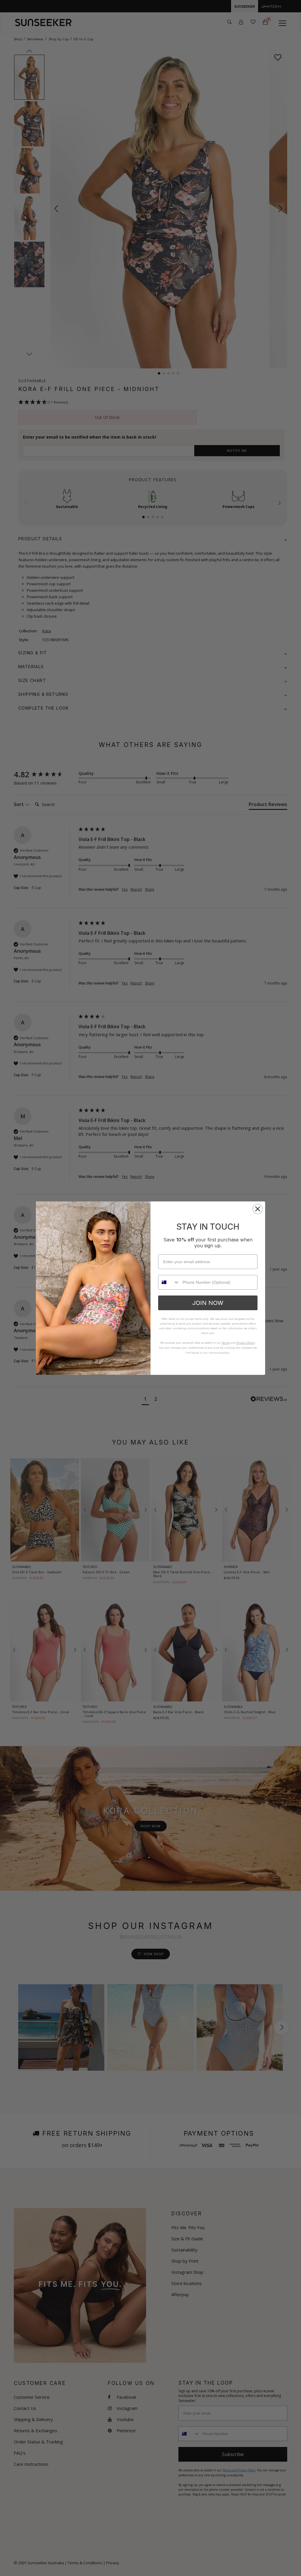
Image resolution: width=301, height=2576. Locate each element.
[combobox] (169, 1282)
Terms (226, 1343)
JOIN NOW (208, 1303)
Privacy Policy (246, 1343)
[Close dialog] (258, 1209)
